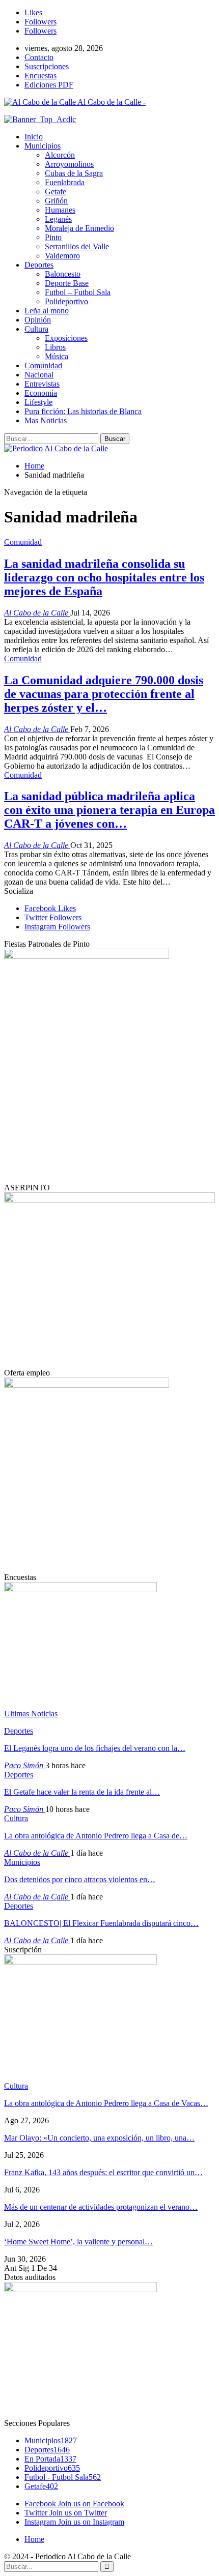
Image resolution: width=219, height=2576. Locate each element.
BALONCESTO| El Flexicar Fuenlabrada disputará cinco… (101, 1923)
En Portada (50, 2459)
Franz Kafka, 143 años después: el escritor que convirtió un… (103, 2172)
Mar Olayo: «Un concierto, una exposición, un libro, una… (99, 2138)
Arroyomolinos (69, 164)
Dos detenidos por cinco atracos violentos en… (80, 1879)
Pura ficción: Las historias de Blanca (83, 411)
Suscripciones (47, 66)
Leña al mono (47, 311)
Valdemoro (62, 256)
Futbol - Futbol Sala (63, 2477)
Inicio (34, 137)
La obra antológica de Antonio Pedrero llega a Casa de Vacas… (106, 2103)
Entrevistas (42, 384)
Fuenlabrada (65, 182)
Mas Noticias (46, 420)
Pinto (53, 237)
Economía (41, 393)
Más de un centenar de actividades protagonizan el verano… (101, 2207)
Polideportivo (66, 301)
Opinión (38, 320)
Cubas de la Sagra (74, 173)
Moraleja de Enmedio (79, 228)
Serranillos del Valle (77, 246)
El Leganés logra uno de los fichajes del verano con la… (95, 1748)
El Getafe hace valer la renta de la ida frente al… (82, 1792)
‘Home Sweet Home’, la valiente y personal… (78, 2242)
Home (34, 2539)
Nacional (39, 375)
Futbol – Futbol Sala (78, 292)
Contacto (39, 57)
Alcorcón (60, 155)
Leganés (58, 219)
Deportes (39, 265)
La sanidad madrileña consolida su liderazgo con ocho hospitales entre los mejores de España (104, 577)
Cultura (36, 329)
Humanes (60, 210)
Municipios (43, 146)
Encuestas (40, 76)
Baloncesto (63, 274)
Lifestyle (38, 402)
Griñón (56, 201)
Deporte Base (67, 283)
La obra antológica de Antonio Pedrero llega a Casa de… (96, 1836)
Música (57, 356)
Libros (55, 347)
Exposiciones (66, 338)
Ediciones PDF (49, 85)
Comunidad (43, 365)
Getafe (56, 192)
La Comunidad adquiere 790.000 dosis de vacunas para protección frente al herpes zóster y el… (104, 694)
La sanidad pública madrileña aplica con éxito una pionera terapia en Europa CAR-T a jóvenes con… (109, 810)
